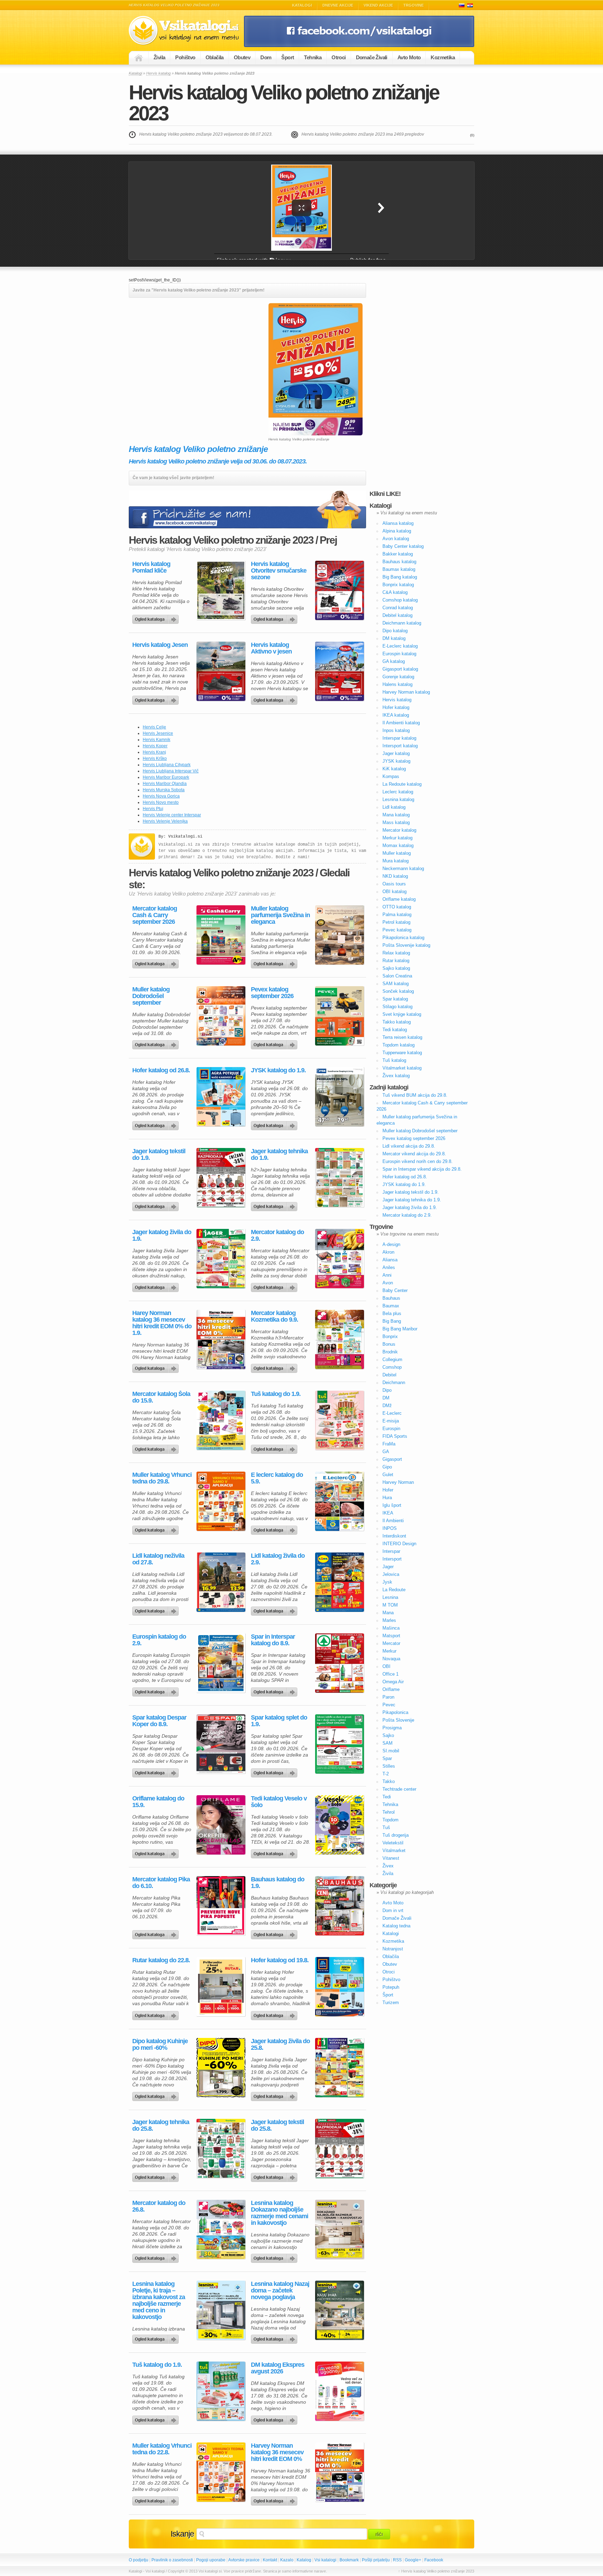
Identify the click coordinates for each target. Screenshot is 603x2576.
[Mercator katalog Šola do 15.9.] (221, 1420)
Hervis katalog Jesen (160, 645)
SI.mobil (391, 1751)
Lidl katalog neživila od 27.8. (158, 1559)
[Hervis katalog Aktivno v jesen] (340, 671)
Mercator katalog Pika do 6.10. (161, 1883)
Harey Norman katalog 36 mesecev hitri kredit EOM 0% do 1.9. (162, 1323)
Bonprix (390, 1336)
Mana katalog (396, 815)
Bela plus (392, 1313)
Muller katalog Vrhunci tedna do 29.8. (162, 1478)
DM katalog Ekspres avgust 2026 (278, 2368)
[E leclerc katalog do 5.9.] (340, 1501)
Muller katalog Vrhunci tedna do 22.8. (162, 2449)
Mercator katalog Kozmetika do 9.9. (274, 1316)
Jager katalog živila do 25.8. (280, 2045)
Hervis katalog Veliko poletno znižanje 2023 (284, 103)
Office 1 (390, 1674)
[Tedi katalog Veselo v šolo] (340, 1825)
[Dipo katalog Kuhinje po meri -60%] (221, 2068)
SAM (388, 1743)
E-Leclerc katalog (400, 646)
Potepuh (391, 1987)
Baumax (391, 1306)
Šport (288, 57)
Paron (388, 1697)
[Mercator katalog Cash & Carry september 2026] (221, 935)
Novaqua (391, 1659)
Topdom (390, 1820)
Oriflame (391, 1689)
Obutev (242, 57)
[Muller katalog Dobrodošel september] (221, 1016)
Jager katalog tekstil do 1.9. (159, 1155)
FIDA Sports (395, 1436)
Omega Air (393, 1682)
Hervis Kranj (154, 752)
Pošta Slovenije (398, 1720)
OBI (386, 1666)
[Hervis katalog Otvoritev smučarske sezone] (340, 590)
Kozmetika (443, 57)
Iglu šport (392, 1505)
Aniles (389, 1267)
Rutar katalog (396, 961)
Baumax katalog (399, 569)
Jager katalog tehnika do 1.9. (279, 1155)
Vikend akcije (378, 5)
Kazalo (287, 2560)
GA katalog (394, 661)
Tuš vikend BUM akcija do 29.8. (415, 1095)
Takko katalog (397, 1022)
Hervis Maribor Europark (166, 777)
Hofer (388, 1490)
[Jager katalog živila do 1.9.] (221, 1259)
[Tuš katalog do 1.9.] (340, 1420)
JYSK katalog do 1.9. (278, 1070)
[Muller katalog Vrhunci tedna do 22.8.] (221, 2472)
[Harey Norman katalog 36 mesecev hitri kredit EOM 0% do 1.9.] (221, 1339)
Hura (387, 1498)
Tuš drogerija (396, 1835)
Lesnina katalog (398, 799)
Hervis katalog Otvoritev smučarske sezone (279, 571)
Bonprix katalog (398, 585)
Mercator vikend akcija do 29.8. (414, 1154)
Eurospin (391, 1429)
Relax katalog (396, 953)
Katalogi (302, 5)
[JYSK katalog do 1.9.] (340, 1097)
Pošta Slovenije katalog (406, 945)
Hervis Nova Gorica (161, 796)
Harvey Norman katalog (406, 692)
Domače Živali (372, 57)
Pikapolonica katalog (403, 938)
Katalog (304, 2560)
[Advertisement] (187, 352)
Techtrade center (399, 1789)
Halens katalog (397, 684)
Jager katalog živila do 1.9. (162, 1236)
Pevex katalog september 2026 (272, 993)
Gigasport (392, 1459)
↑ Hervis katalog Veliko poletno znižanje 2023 (436, 2571)
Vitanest (391, 1858)
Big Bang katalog (400, 577)
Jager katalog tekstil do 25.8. (277, 2125)
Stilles (389, 1766)
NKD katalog (395, 876)
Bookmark (349, 2560)
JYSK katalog (396, 761)
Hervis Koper (155, 746)
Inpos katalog (396, 730)
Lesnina (390, 1597)
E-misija (391, 1421)
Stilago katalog (397, 1007)
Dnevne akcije (338, 5)
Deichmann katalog (402, 623)
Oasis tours (394, 884)
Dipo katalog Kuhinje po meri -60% (160, 2045)
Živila (159, 57)
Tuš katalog (394, 1060)
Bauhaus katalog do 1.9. (278, 1883)
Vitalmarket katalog (402, 1068)
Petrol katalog (396, 922)
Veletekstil (393, 1843)
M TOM (390, 1605)
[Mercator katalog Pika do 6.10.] (221, 1906)
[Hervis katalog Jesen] (221, 671)
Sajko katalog (396, 968)
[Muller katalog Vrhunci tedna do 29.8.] (221, 1501)
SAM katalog (396, 984)
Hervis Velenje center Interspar (172, 815)
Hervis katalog (158, 73)
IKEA (388, 1513)
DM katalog (394, 638)
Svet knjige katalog (402, 1014)
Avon (388, 1283)
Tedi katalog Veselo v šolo (279, 1802)
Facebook (434, 2560)
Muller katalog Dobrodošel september (151, 996)
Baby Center (395, 1290)
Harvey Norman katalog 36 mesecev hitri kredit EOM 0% (277, 2452)
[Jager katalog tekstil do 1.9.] (221, 1178)
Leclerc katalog (398, 792)
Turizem (391, 2003)
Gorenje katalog (398, 677)
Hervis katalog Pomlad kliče (151, 567)
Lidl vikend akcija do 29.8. (409, 1146)
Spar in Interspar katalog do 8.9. (273, 1640)
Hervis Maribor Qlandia (165, 784)
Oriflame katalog (399, 899)
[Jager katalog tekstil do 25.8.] (340, 2148)
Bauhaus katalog (399, 562)
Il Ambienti (393, 1521)
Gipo (387, 1467)
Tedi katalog (395, 1030)
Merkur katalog (397, 838)
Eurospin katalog (399, 654)
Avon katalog (396, 539)
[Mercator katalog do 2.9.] (340, 1259)
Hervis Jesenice (158, 733)
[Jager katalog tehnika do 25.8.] (221, 2148)
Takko (389, 1781)
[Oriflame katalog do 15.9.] (221, 1825)
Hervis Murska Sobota (164, 790)
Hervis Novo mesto (161, 802)
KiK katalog (394, 769)
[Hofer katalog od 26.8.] (221, 1097)
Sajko (388, 1735)
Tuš (386, 1827)
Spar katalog (395, 999)
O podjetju (139, 2560)
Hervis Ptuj (153, 809)
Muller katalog (397, 853)
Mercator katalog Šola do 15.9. (161, 1397)
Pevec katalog (397, 930)
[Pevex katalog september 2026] (340, 1016)
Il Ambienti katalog (401, 723)
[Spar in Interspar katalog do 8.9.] (340, 1663)
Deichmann (394, 1383)
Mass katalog (396, 822)
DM (386, 1398)
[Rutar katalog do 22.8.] (221, 1987)
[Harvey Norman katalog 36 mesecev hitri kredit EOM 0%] (340, 2472)
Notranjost (393, 1949)
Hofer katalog (396, 707)
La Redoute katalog (402, 784)
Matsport (391, 1636)
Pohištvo (185, 57)
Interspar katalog (399, 738)
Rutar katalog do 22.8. (161, 1960)
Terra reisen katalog (402, 1037)
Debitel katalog (397, 615)
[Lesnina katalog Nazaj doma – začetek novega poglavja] (340, 2310)
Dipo (387, 1390)
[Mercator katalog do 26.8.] (221, 2229)
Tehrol (389, 1812)
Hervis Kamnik (157, 740)
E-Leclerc (392, 1413)
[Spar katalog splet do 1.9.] (340, 1744)
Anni (387, 1275)
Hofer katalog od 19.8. (280, 1960)
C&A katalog (395, 592)
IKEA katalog (396, 715)
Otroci (338, 57)
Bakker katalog (398, 554)
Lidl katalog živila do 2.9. (278, 1559)
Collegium (392, 1359)
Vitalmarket (394, 1850)
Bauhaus (391, 1298)
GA (386, 1452)
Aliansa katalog (398, 523)
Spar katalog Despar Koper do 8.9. (159, 1721)
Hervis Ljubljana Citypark (167, 765)
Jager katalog (396, 753)
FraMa (389, 1444)
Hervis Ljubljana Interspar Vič (171, 771)
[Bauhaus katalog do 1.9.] (340, 1906)
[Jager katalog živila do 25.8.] (340, 2068)
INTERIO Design (399, 1544)
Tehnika (313, 57)
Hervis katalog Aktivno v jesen (271, 648)
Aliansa (390, 1260)
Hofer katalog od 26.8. (161, 1070)
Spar (387, 1758)
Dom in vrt (393, 1910)
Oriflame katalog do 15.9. (158, 1802)
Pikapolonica (395, 1712)
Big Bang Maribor (400, 1329)
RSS (397, 2560)
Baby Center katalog (403, 546)
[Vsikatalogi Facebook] (359, 46)
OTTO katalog (397, 907)
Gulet (388, 1475)
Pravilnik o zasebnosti (172, 2560)
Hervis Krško (155, 758)
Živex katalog (396, 1076)
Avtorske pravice (244, 2560)
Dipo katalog (395, 631)
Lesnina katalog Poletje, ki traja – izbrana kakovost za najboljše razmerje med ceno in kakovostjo (159, 2301)
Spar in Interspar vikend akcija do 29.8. (422, 1169)
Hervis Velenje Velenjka (165, 821)
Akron (388, 1252)
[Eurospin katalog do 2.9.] (221, 1663)
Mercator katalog (399, 830)
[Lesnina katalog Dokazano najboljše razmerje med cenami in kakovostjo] (340, 2229)
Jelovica (391, 1574)
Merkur (389, 1651)
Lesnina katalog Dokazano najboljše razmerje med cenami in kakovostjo (280, 2213)
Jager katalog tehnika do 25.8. (161, 2125)
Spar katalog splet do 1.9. (279, 1721)
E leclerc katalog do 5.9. (277, 1478)
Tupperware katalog (402, 1053)
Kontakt (270, 2560)
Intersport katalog (400, 746)
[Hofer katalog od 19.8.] (340, 1987)
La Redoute (394, 1590)
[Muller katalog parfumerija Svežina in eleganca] (340, 935)
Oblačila (215, 57)
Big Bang (392, 1321)
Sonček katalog (398, 991)
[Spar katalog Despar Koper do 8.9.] (221, 1744)
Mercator (391, 1643)
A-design (391, 1244)
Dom (266, 57)
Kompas (391, 776)
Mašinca (391, 1628)
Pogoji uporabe (211, 2560)
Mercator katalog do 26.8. (159, 2206)
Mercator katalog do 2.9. (277, 1236)
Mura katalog (396, 861)
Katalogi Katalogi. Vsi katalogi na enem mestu (186, 31)
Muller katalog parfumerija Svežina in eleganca (280, 915)
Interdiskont (394, 1536)
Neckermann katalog (403, 868)
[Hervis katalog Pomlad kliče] (221, 590)
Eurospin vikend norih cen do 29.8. (418, 1161)
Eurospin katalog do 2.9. (159, 1640)
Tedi (387, 1797)
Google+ (413, 2560)
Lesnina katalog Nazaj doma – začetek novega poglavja (280, 2291)
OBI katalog (394, 892)
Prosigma (392, 1728)
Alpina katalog (397, 531)
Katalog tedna (396, 1926)
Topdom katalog (399, 1045)
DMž (387, 1406)
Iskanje (182, 2534)
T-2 (386, 1774)
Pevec (389, 1705)
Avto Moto (409, 57)
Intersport (392, 1559)
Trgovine (414, 5)
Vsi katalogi (325, 2560)
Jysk (387, 1582)
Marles (389, 1620)
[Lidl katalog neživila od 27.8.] (221, 1582)
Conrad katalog (398, 608)
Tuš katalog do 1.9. (276, 1394)
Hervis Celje (154, 727)
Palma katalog (397, 915)
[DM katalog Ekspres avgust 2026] (340, 2391)
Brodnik (390, 1352)
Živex (388, 1866)
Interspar (391, 1551)
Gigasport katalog (400, 669)
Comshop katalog (400, 600)
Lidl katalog (394, 807)
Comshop (392, 1367)
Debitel (389, 1375)
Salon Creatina (397, 976)
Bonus (389, 1344)
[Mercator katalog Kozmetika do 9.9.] (340, 1339)
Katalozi (470, 5)
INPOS (390, 1528)
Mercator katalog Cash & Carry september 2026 (155, 915)
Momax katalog (398, 845)
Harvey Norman (398, 1482)
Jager (388, 1567)
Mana (388, 1613)
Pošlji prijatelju (376, 2560)
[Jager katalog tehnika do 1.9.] (340, 1178)
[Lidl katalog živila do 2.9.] (340, 1582)
